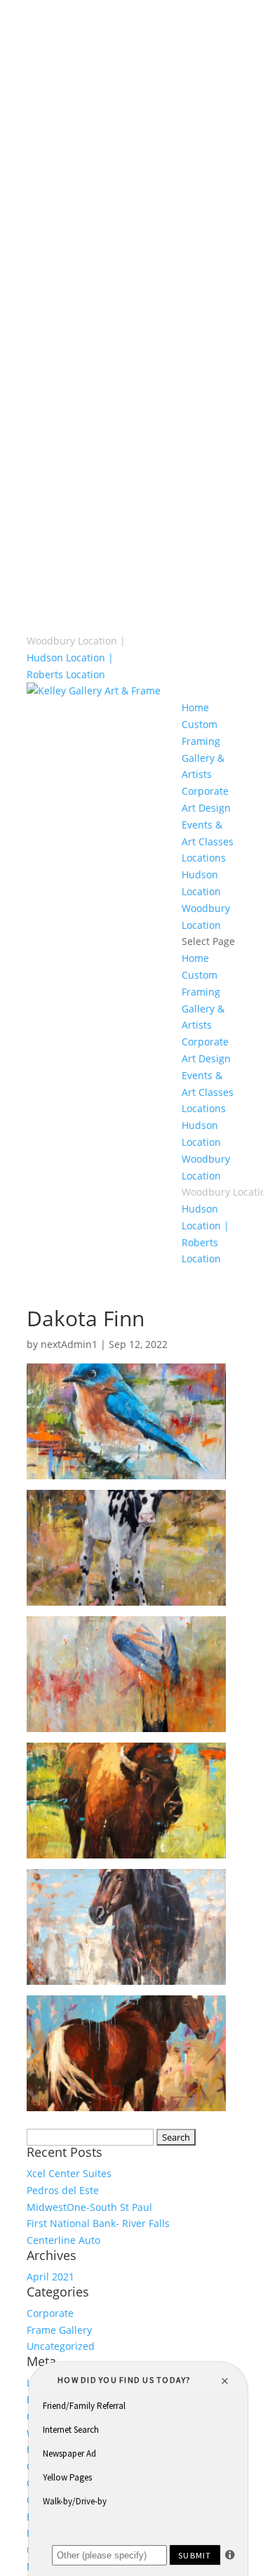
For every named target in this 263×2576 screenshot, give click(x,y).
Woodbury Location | (76, 641)
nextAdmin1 (69, 1344)
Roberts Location (66, 674)
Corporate (50, 2313)
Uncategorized (61, 2346)
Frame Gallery (59, 2330)
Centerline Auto (63, 2240)
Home (195, 707)
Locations (204, 858)
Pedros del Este (63, 2190)
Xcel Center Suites (69, 2173)
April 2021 (50, 2277)
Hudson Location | (70, 658)
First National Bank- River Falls (98, 2223)
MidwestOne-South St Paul (89, 2207)
